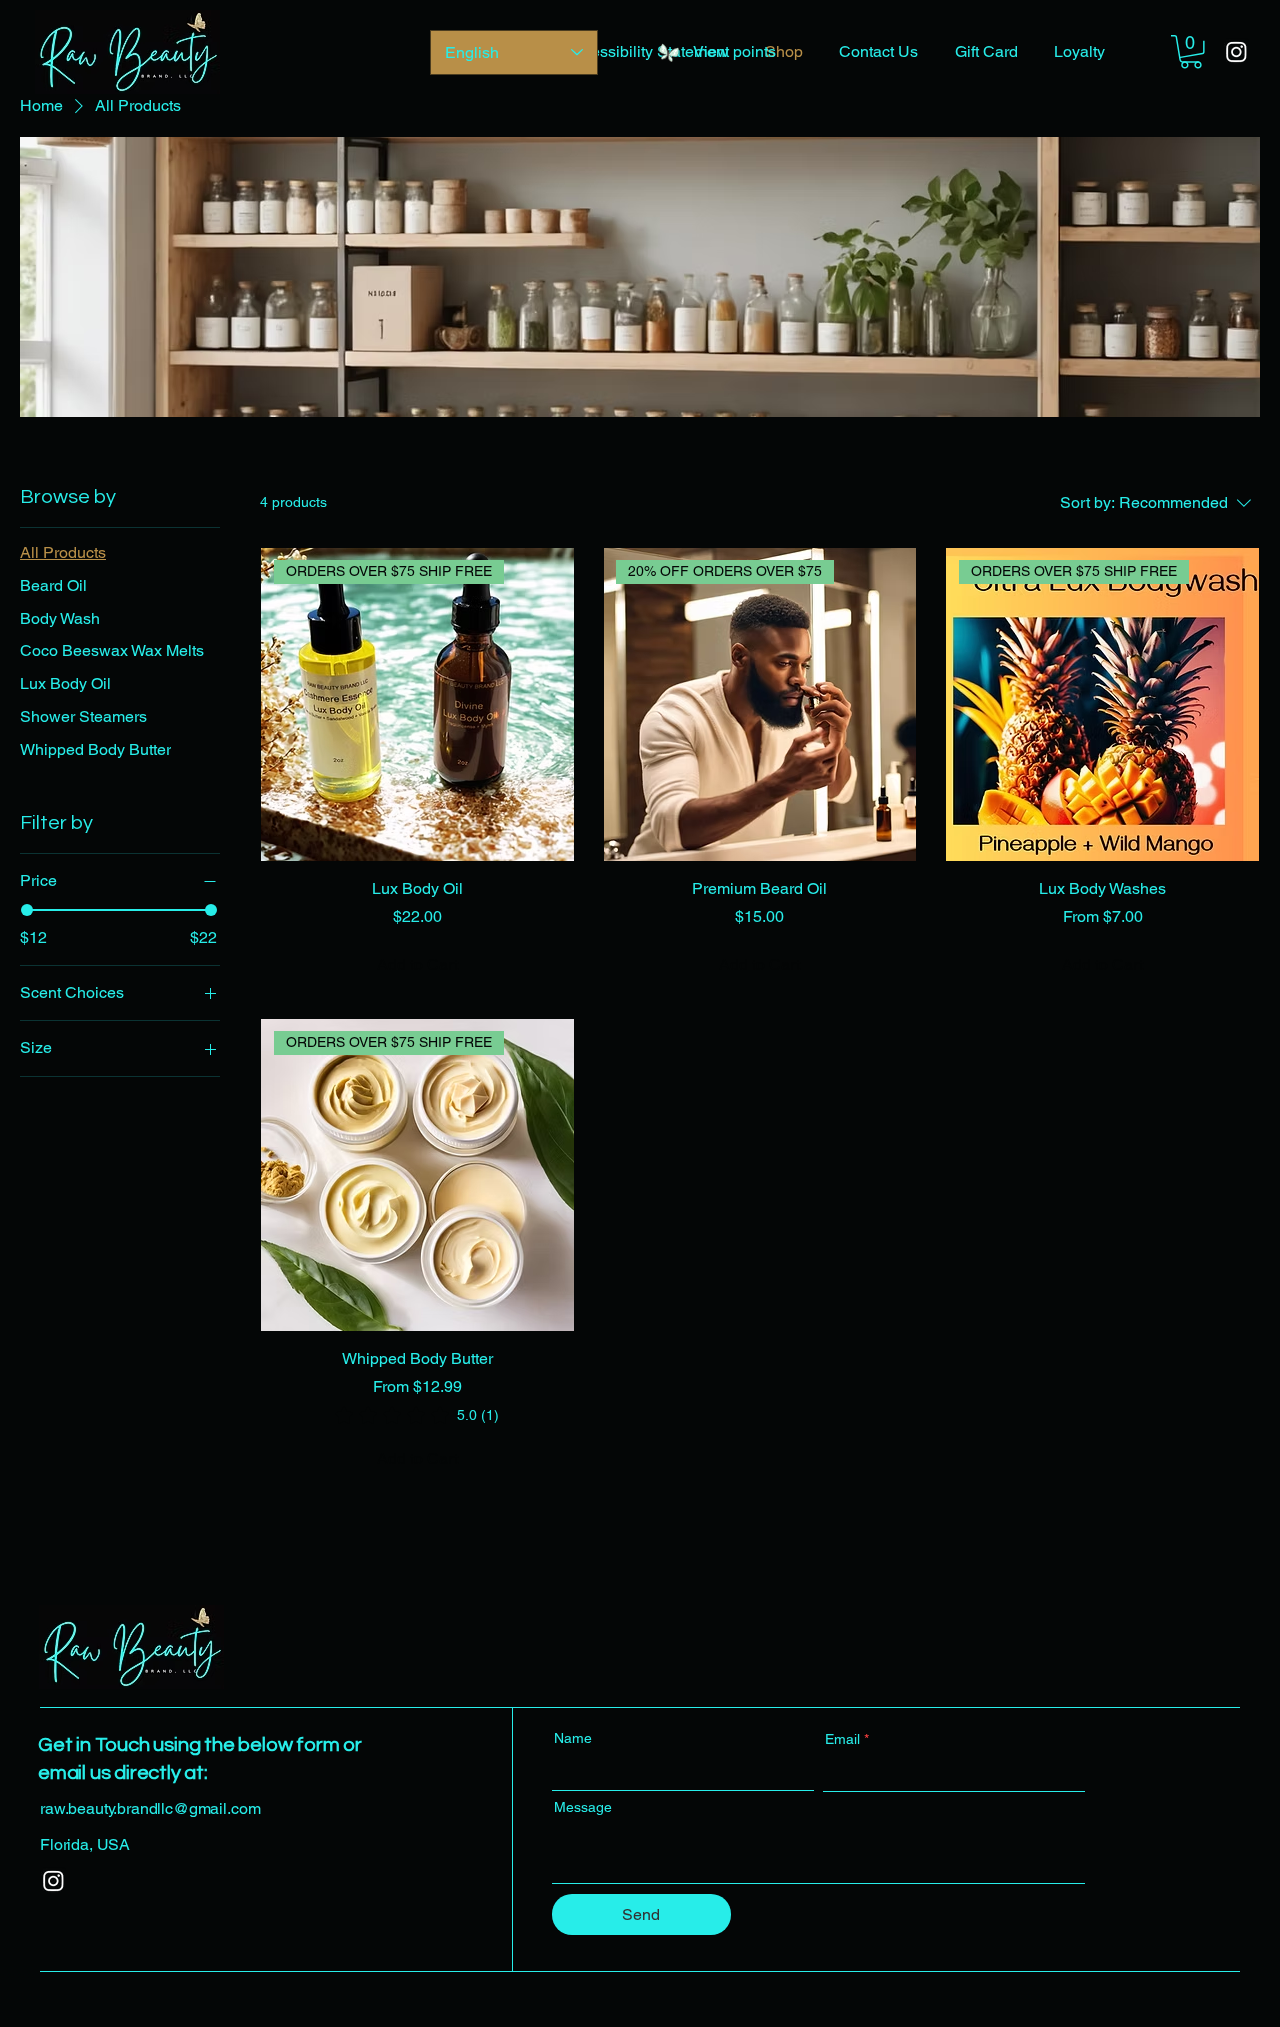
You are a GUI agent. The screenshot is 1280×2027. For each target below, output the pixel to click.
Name (573, 1738)
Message (583, 1807)
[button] (1191, 52)
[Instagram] (1236, 51)
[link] (417, 1415)
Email (842, 1739)
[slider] (27, 910)
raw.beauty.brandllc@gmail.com (150, 1808)
